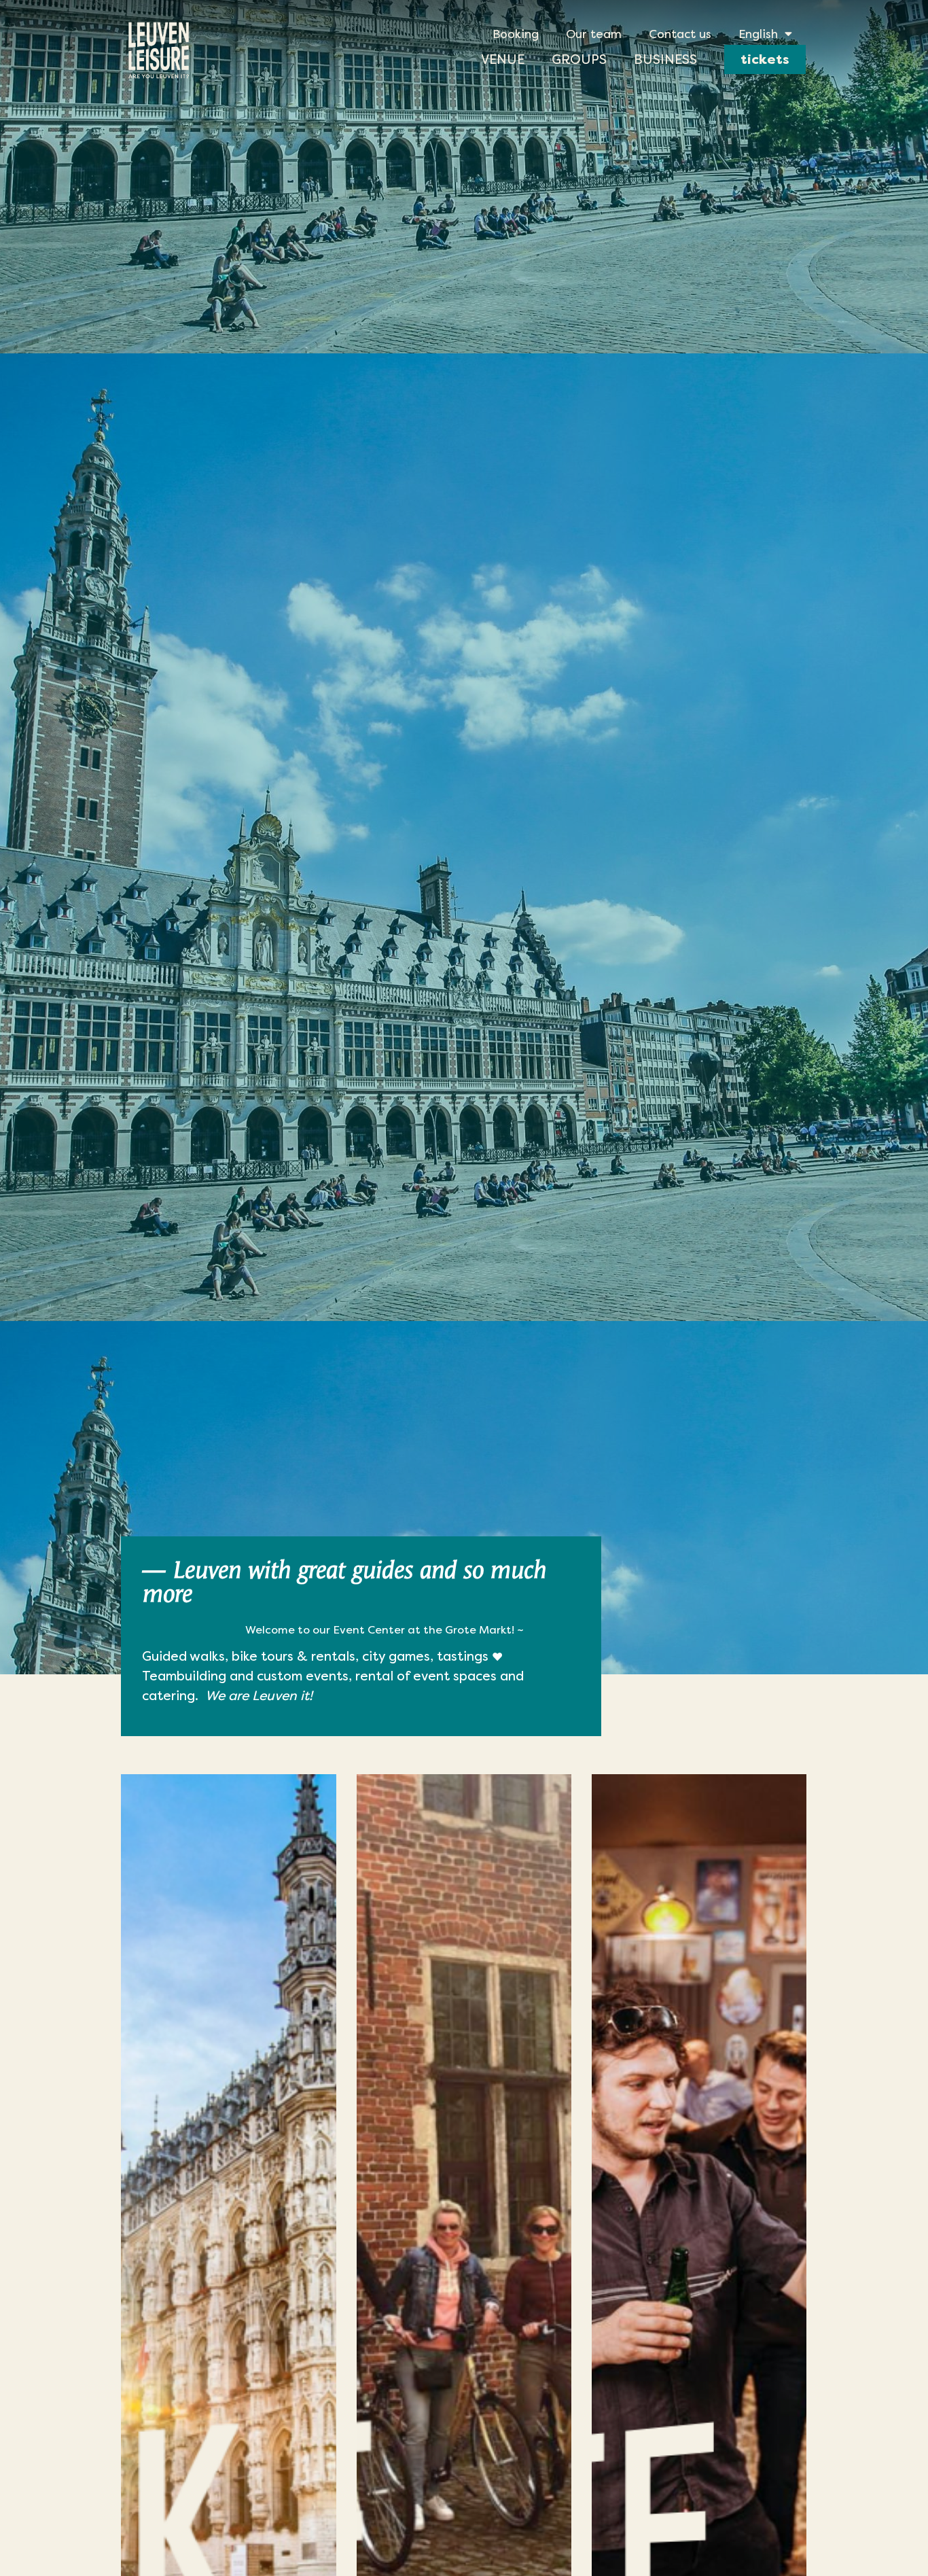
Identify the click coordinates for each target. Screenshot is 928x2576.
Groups (579, 59)
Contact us (680, 34)
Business (665, 59)
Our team (594, 34)
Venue (503, 59)
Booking (516, 34)
